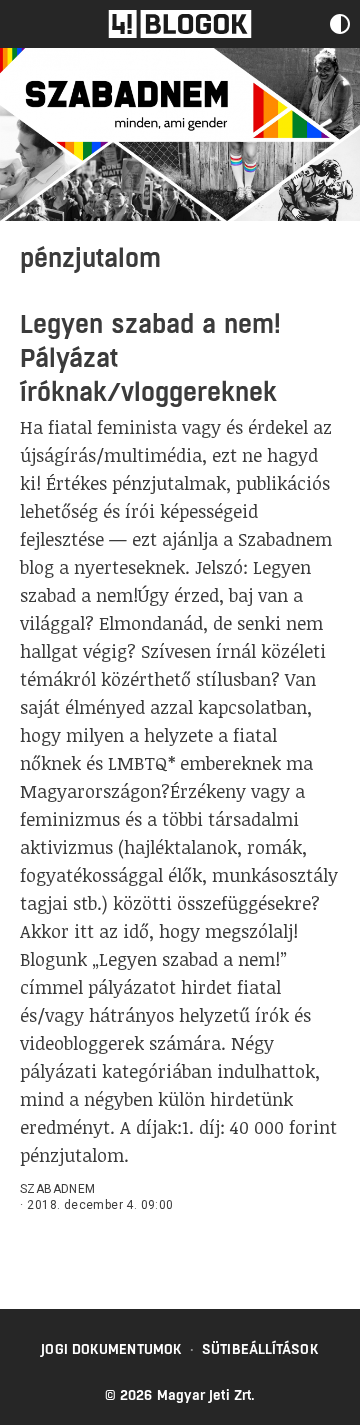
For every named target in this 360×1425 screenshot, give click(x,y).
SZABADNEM (58, 1189)
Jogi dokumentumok (111, 1349)
